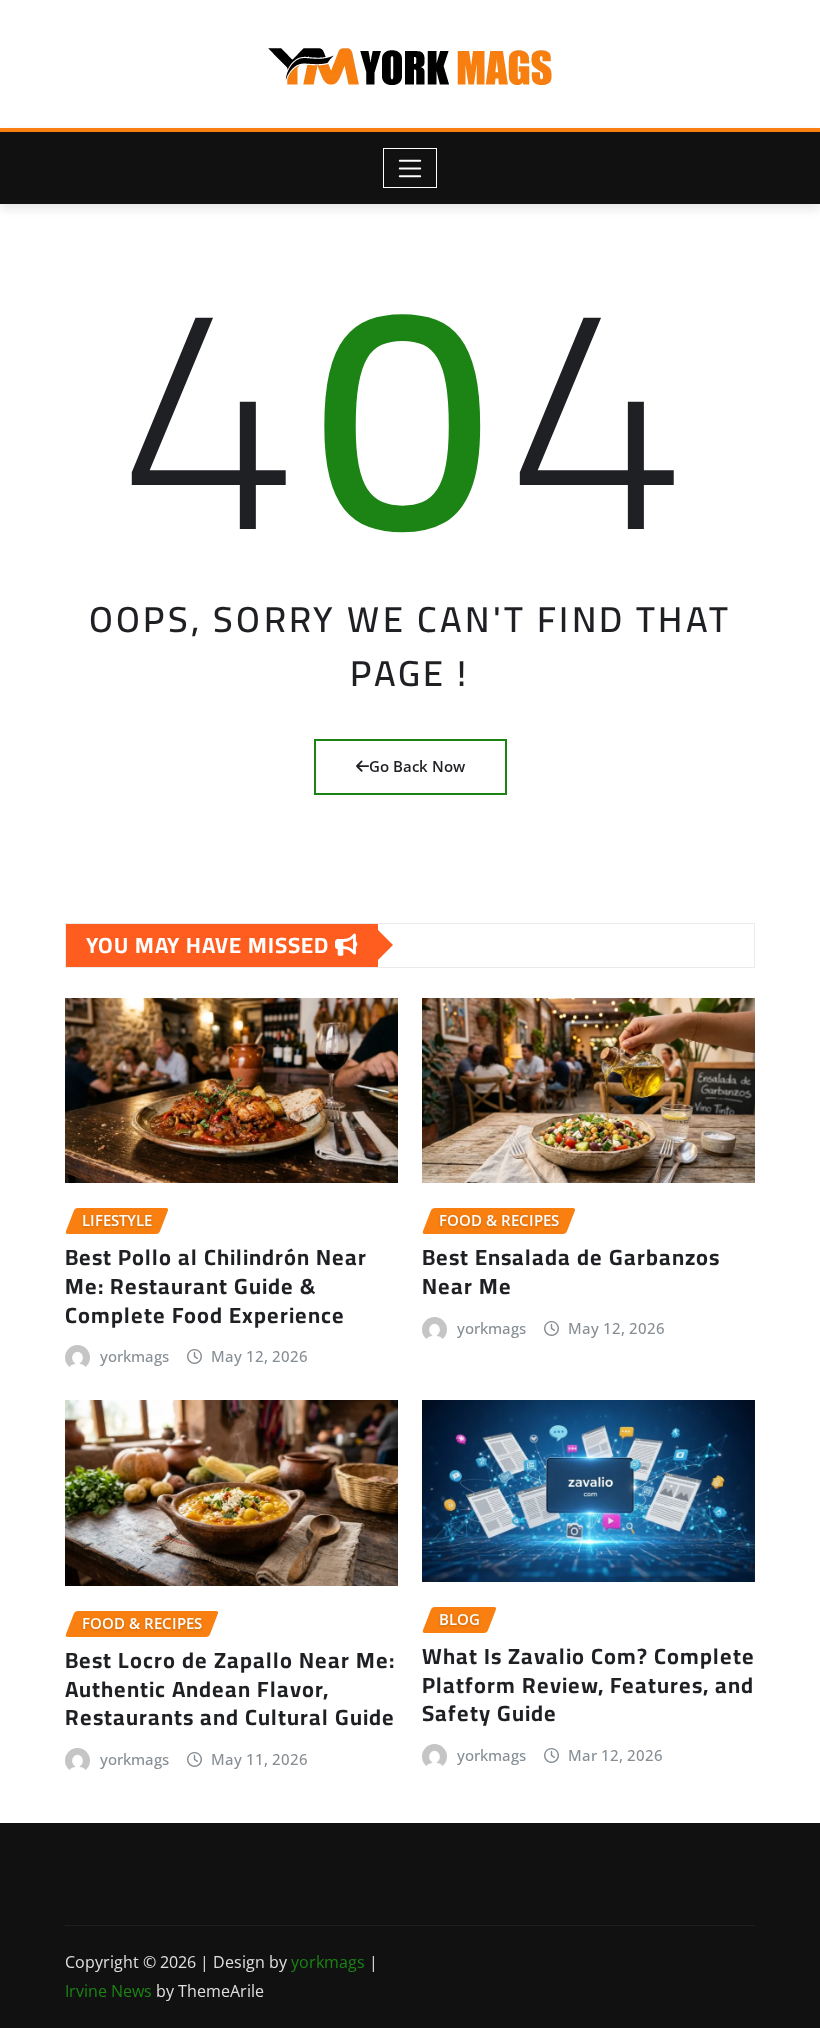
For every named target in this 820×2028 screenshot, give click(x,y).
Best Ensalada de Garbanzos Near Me (571, 1271)
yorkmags (134, 1356)
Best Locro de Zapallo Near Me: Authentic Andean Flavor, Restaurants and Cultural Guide (230, 1688)
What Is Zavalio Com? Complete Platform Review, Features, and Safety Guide (588, 1684)
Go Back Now (417, 766)
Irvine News (108, 1991)
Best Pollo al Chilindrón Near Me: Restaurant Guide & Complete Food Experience (216, 1285)
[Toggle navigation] (410, 168)
